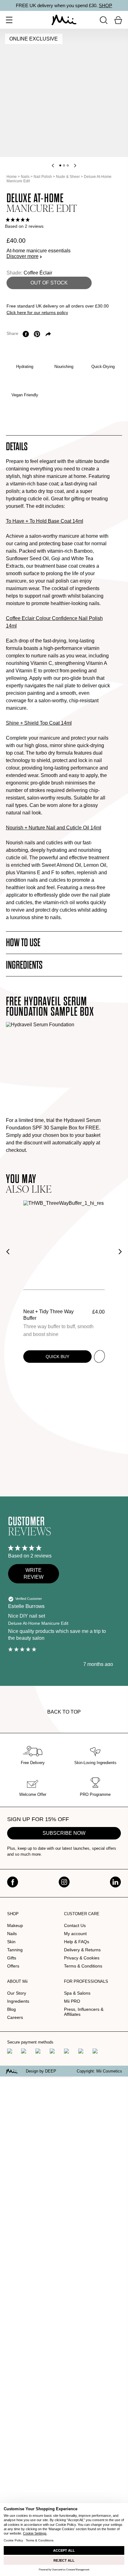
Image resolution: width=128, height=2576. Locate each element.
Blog (11, 2009)
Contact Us (75, 1925)
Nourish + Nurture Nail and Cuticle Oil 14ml (54, 828)
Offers (13, 1966)
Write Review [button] (34, 1574)
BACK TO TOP (64, 1712)
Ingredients (18, 2001)
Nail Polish (43, 177)
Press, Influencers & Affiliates (84, 2012)
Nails (25, 177)
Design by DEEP (41, 2071)
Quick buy (57, 1357)
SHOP (105, 5)
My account (75, 1934)
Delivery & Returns (82, 1950)
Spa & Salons (77, 1993)
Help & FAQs (77, 1942)
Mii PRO (72, 2001)
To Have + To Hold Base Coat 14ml (45, 521)
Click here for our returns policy (37, 312)
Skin (11, 1942)
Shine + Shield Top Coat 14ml (39, 723)
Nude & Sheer (68, 177)
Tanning (15, 1950)
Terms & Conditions (83, 1966)
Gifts (12, 1958)
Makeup (15, 1925)
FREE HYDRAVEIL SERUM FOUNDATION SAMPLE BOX (50, 1007)
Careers (15, 2017)
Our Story (17, 1993)
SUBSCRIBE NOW (64, 1833)
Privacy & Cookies (82, 1958)
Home (12, 177)
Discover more (23, 256)
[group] (64, 220)
